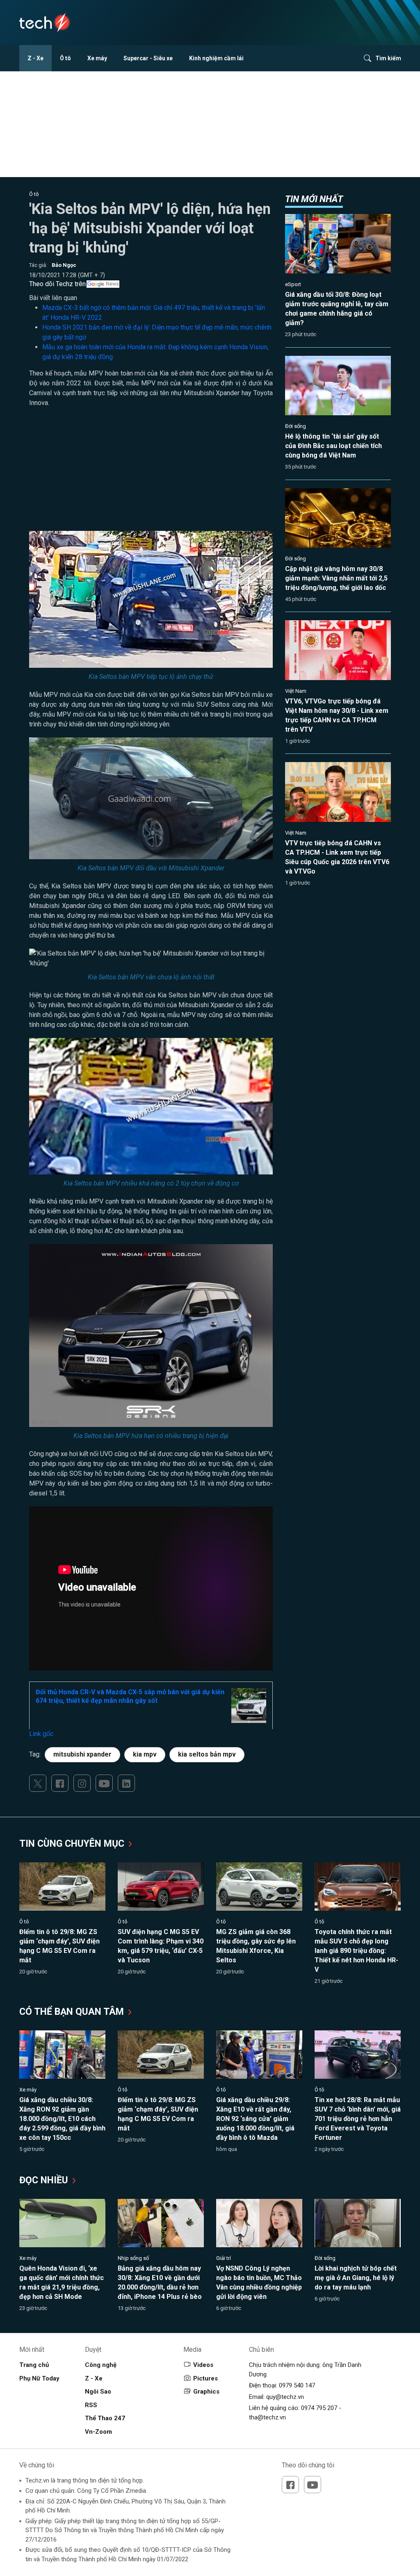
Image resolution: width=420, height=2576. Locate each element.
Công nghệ (101, 2365)
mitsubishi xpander (82, 1754)
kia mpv (145, 1754)
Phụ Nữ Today (39, 2378)
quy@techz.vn (285, 2397)
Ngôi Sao (98, 2392)
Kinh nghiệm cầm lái (216, 58)
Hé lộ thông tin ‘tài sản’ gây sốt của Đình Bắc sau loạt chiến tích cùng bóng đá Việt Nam (333, 446)
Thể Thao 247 (105, 2418)
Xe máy (97, 58)
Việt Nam (296, 691)
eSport (293, 284)
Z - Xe (35, 58)
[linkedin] (126, 1783)
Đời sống (296, 426)
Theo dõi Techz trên (57, 284)
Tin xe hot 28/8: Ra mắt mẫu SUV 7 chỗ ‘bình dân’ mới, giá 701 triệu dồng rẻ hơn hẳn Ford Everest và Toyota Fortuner (358, 2119)
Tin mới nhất (314, 199)
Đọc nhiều (45, 2180)
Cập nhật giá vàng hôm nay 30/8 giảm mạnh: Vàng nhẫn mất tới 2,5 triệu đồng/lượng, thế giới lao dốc (336, 578)
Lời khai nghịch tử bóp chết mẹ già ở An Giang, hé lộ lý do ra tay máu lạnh (356, 2278)
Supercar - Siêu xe (148, 58)
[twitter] (38, 1783)
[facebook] (60, 1783)
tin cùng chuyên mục (73, 1844)
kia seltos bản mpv (207, 1754)
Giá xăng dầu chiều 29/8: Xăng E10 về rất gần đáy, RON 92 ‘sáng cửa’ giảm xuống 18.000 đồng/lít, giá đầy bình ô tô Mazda (255, 2119)
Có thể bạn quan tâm (73, 2012)
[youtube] (104, 1783)
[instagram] (82, 1783)
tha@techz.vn (267, 2417)
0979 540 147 (297, 2385)
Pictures (205, 2378)
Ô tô (65, 58)
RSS (91, 2405)
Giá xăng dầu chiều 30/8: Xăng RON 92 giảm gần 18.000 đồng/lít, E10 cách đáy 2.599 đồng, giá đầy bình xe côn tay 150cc (62, 2119)
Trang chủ (34, 2365)
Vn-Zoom (98, 2432)
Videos (203, 2365)
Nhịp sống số (133, 2258)
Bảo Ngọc (64, 265)
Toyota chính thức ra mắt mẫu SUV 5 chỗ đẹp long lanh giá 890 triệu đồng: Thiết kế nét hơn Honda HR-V (356, 1951)
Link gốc (41, 1734)
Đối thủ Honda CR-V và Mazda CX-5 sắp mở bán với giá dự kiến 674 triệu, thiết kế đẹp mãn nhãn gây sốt (130, 1696)
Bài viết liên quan (53, 298)
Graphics (206, 2392)
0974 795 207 (319, 2408)
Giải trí (224, 2258)
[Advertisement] (151, 473)
